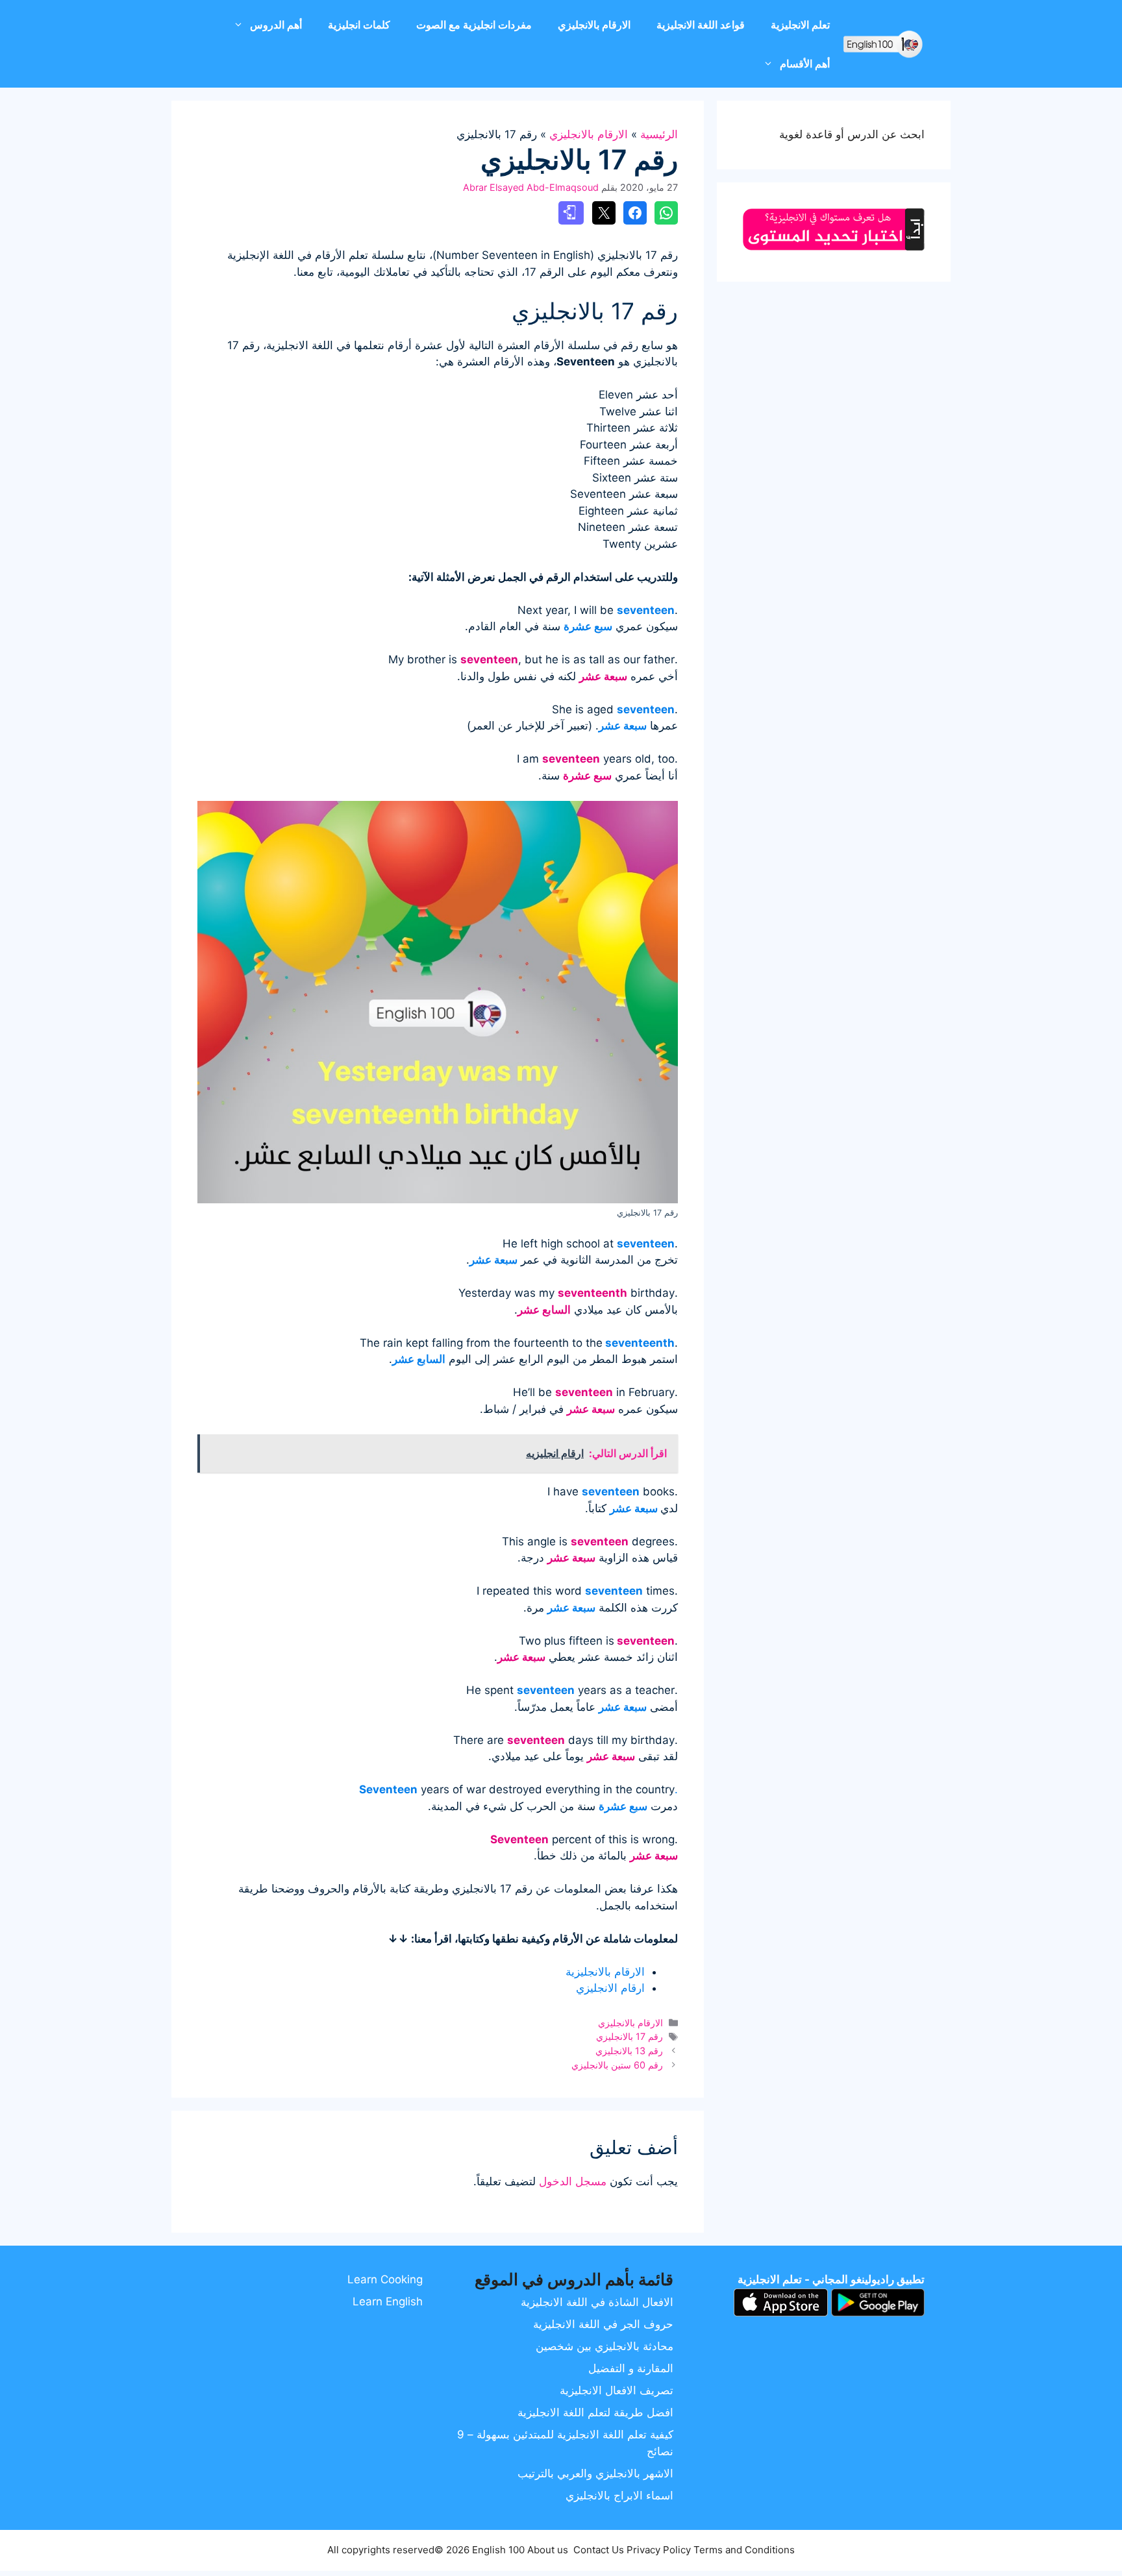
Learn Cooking (385, 2279)
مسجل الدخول (573, 2181)
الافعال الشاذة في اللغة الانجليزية (597, 2302)
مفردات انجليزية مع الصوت (474, 25)
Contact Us (599, 2550)
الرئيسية (659, 134)
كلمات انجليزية (359, 25)
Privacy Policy (659, 2550)
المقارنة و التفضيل (631, 2368)
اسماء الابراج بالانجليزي (619, 2496)
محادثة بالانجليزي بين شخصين (605, 2346)
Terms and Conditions (744, 2550)
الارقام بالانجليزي (594, 25)
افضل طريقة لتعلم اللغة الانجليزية (595, 2412)
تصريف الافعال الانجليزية (617, 2390)
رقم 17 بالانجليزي (630, 2036)
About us (548, 2550)
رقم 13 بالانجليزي (629, 2051)
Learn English (388, 2301)
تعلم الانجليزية (800, 25)
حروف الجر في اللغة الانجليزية (603, 2324)
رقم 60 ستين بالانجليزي (617, 2065)
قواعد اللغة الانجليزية (701, 25)
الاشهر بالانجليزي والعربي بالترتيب (595, 2473)
